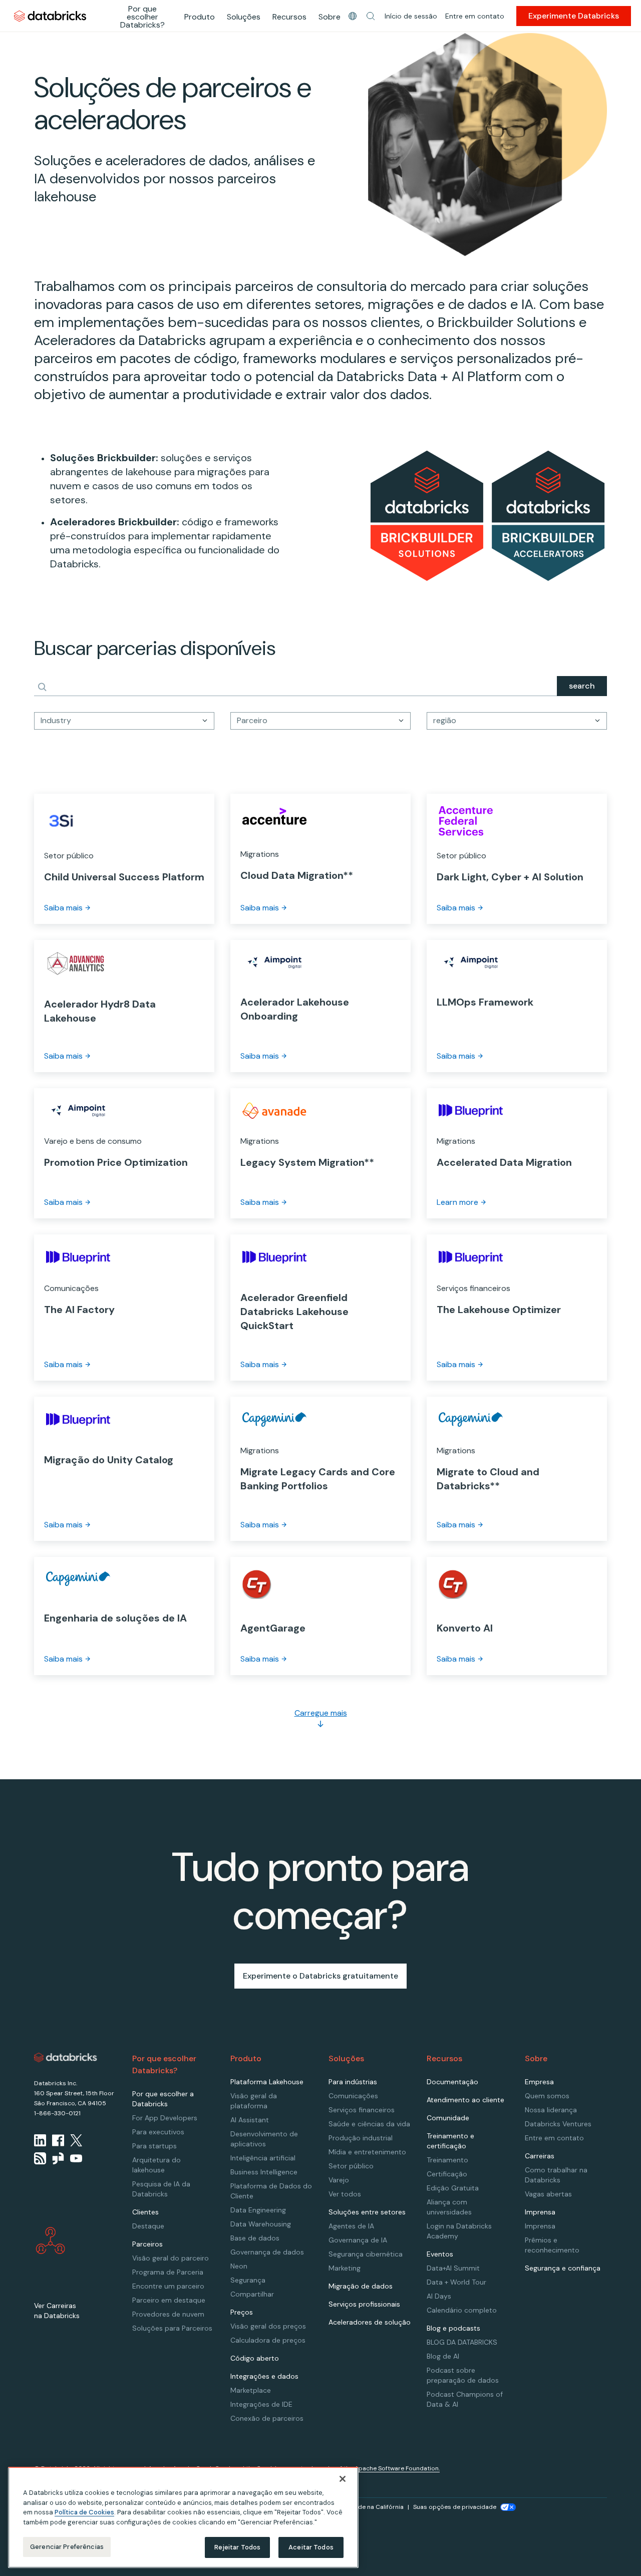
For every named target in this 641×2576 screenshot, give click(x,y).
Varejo (339, 2180)
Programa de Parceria (168, 2272)
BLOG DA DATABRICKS (462, 2342)
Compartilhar (252, 2294)
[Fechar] (343, 2479)
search (582, 686)
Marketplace (251, 2390)
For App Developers (165, 2118)
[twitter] (76, 2140)
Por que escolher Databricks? (142, 17)
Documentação (452, 2082)
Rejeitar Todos (238, 2547)
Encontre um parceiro (168, 2286)
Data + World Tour (456, 2282)
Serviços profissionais (364, 2304)
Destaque (148, 2226)
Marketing (345, 2268)
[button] (371, 16)
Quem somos (547, 2096)
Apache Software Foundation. (397, 2468)
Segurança (248, 2280)
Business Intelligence (264, 2172)
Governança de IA (358, 2240)
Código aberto (255, 2358)
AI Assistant (250, 2120)
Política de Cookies (84, 2512)
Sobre (330, 17)
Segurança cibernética (366, 2254)
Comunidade (448, 2118)
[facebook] (58, 2140)
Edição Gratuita (453, 2188)
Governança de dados (267, 2252)
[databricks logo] (66, 2058)
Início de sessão (411, 16)
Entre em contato (475, 16)
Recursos (289, 17)
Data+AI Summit (453, 2268)
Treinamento (447, 2160)
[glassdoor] (58, 2158)
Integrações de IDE (261, 2404)
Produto (200, 17)
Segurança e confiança (563, 2268)
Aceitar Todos (311, 2547)
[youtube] (76, 2158)
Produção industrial (361, 2138)
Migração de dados (361, 2286)
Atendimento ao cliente (465, 2100)
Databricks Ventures (558, 2124)
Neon (239, 2266)
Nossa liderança (551, 2110)
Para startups (154, 2146)
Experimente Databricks (574, 16)
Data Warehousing (261, 2224)
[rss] (40, 2158)
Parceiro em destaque (169, 2300)
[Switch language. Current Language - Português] (353, 16)
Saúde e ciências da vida (369, 2124)
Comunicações (353, 2096)
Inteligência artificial (263, 2158)
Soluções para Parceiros (172, 2328)
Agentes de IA (351, 2226)
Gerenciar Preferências (67, 2547)
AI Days (439, 2296)
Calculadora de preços (268, 2340)
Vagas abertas (548, 2194)
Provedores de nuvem (168, 2314)
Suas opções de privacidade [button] (455, 2507)
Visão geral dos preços (268, 2326)
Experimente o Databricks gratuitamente (320, 1976)
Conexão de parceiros (267, 2418)
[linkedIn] (40, 2140)
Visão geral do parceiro (171, 2258)
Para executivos (158, 2132)
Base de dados (255, 2238)
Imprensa (540, 2226)
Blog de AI (443, 2356)
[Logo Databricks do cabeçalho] (50, 16)
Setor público (351, 2166)
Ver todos (345, 2194)
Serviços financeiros (362, 2110)
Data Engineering (258, 2210)
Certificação (447, 2174)
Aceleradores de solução (370, 2322)
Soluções (244, 17)
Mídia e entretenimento (367, 2152)
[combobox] (124, 721)
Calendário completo (462, 2310)
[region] (183, 2517)
